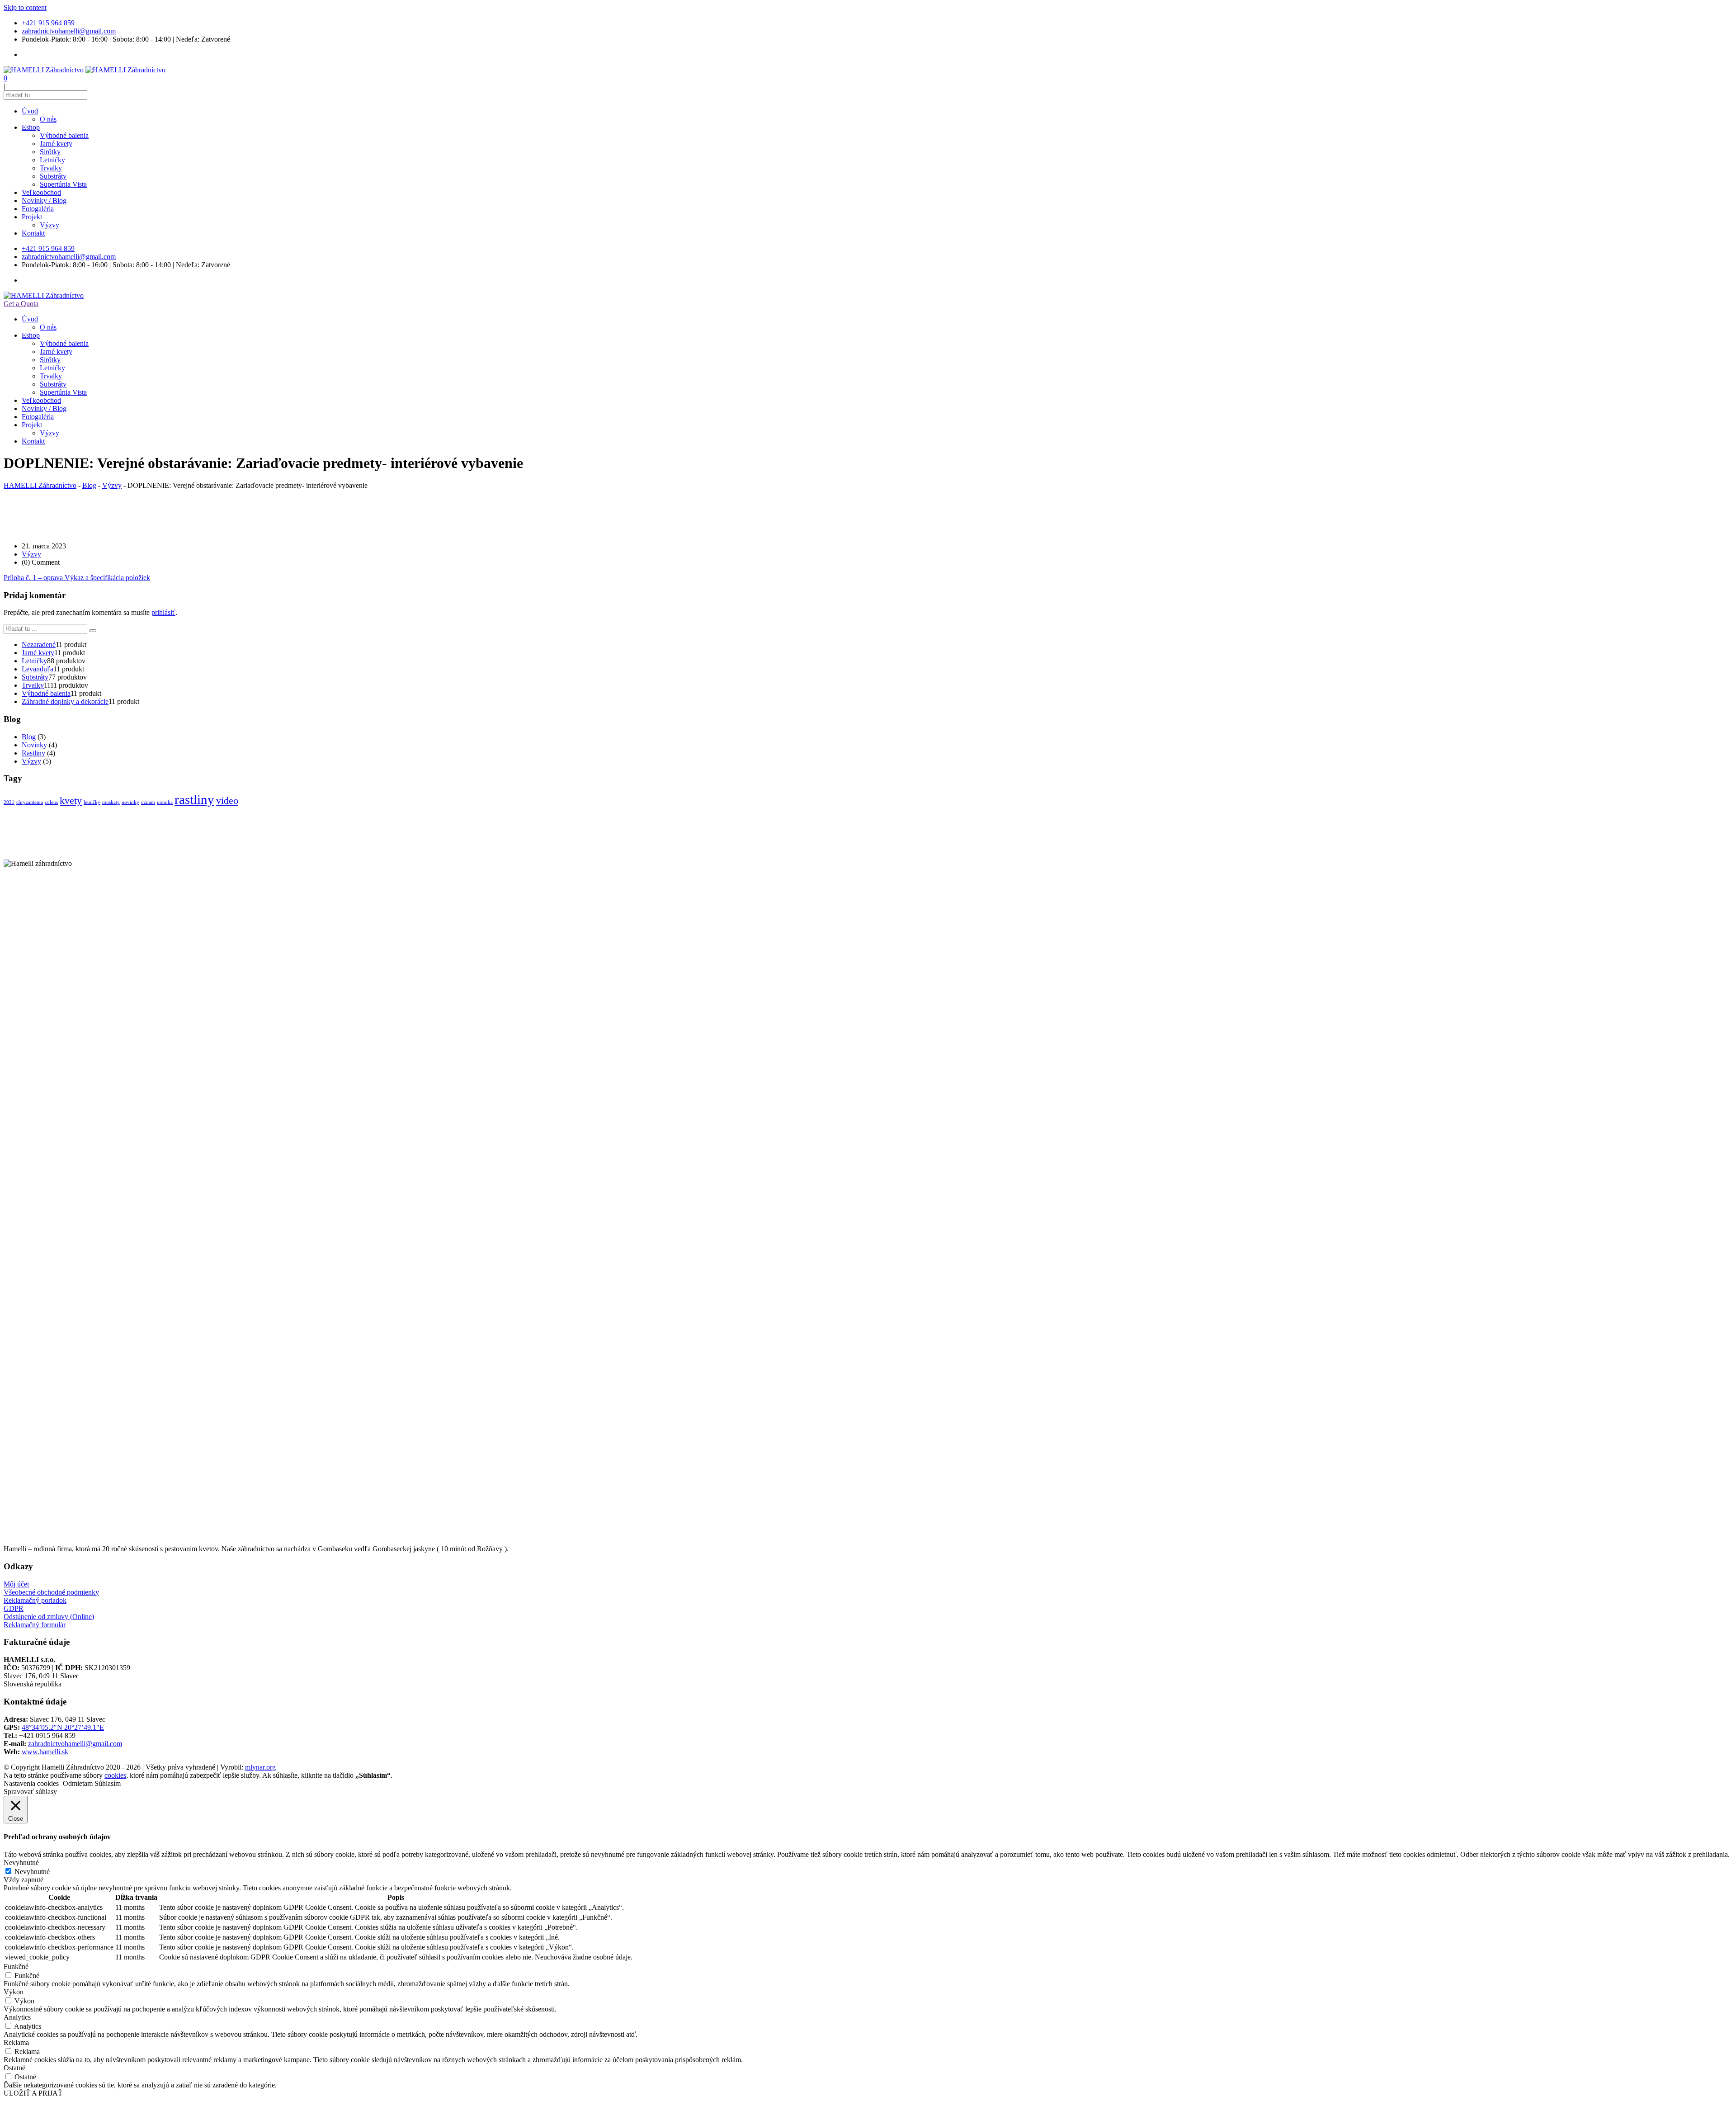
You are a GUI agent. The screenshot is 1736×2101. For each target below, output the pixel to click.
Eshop (31, 127)
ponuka (165, 802)
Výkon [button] (14, 1992)
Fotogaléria (38, 209)
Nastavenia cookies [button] (31, 1783)
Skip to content (25, 7)
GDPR (14, 1608)
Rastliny (33, 753)
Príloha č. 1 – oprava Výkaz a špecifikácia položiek (77, 578)
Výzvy (50, 225)
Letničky (52, 160)
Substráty (53, 176)
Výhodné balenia (64, 135)
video (227, 801)
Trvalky (51, 168)
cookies (115, 1775)
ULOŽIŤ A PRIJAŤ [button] (33, 2093)
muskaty (111, 802)
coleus (51, 802)
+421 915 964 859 (48, 23)
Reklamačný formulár (35, 1625)
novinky (130, 802)
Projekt (32, 217)
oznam (148, 802)
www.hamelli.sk (45, 1752)
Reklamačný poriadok (35, 1600)
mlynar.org (260, 1767)
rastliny (194, 799)
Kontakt (33, 233)
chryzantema (30, 802)
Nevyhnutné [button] (21, 1863)
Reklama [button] (16, 2042)
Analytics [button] (17, 2017)
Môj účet (16, 1584)
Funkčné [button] (16, 1966)
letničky (92, 802)
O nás (48, 119)
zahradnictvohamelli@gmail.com (69, 31)
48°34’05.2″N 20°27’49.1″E (63, 1727)
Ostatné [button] (14, 2068)
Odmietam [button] (78, 1783)
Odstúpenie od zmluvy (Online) (49, 1617)
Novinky (34, 745)
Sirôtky (50, 152)
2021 (9, 802)
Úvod (30, 111)
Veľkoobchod (41, 192)
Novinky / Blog (44, 201)
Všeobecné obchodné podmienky (51, 1592)
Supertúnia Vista (63, 184)
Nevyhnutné (32, 1872)
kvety (71, 801)
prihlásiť (163, 612)
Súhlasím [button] (108, 1783)
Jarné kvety (56, 144)
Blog (29, 737)
